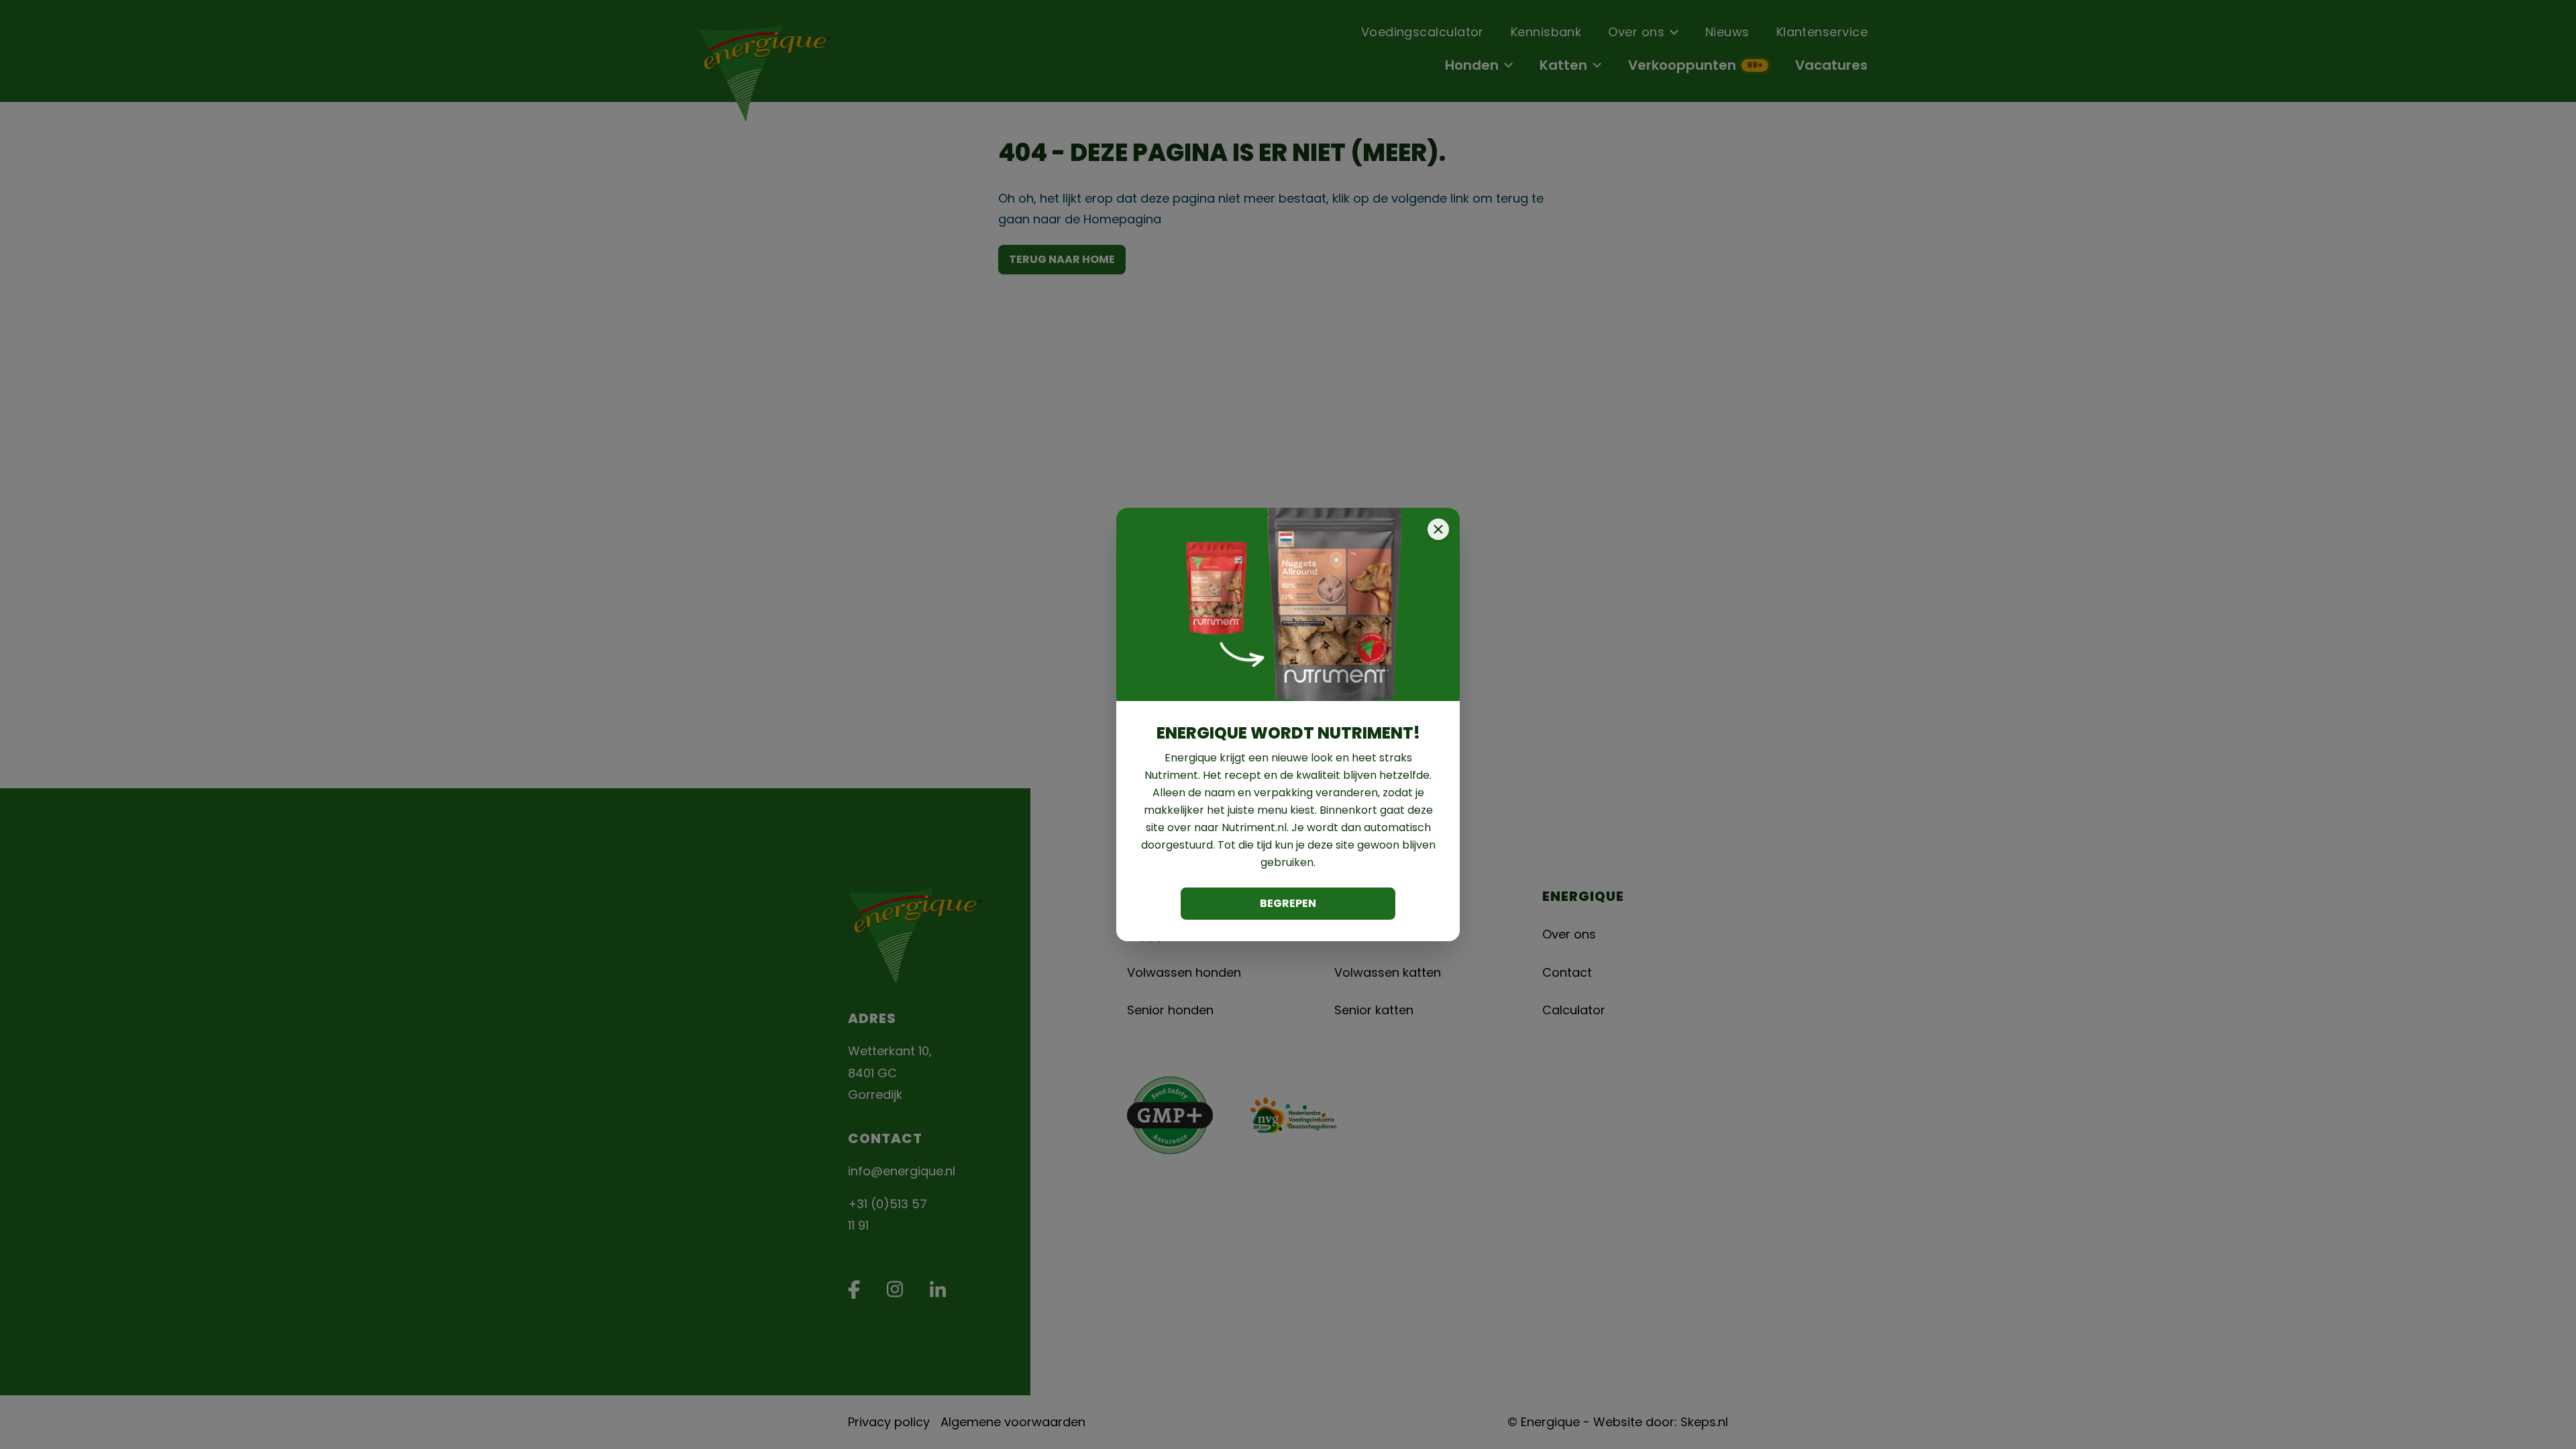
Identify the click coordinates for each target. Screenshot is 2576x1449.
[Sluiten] (1438, 529)
